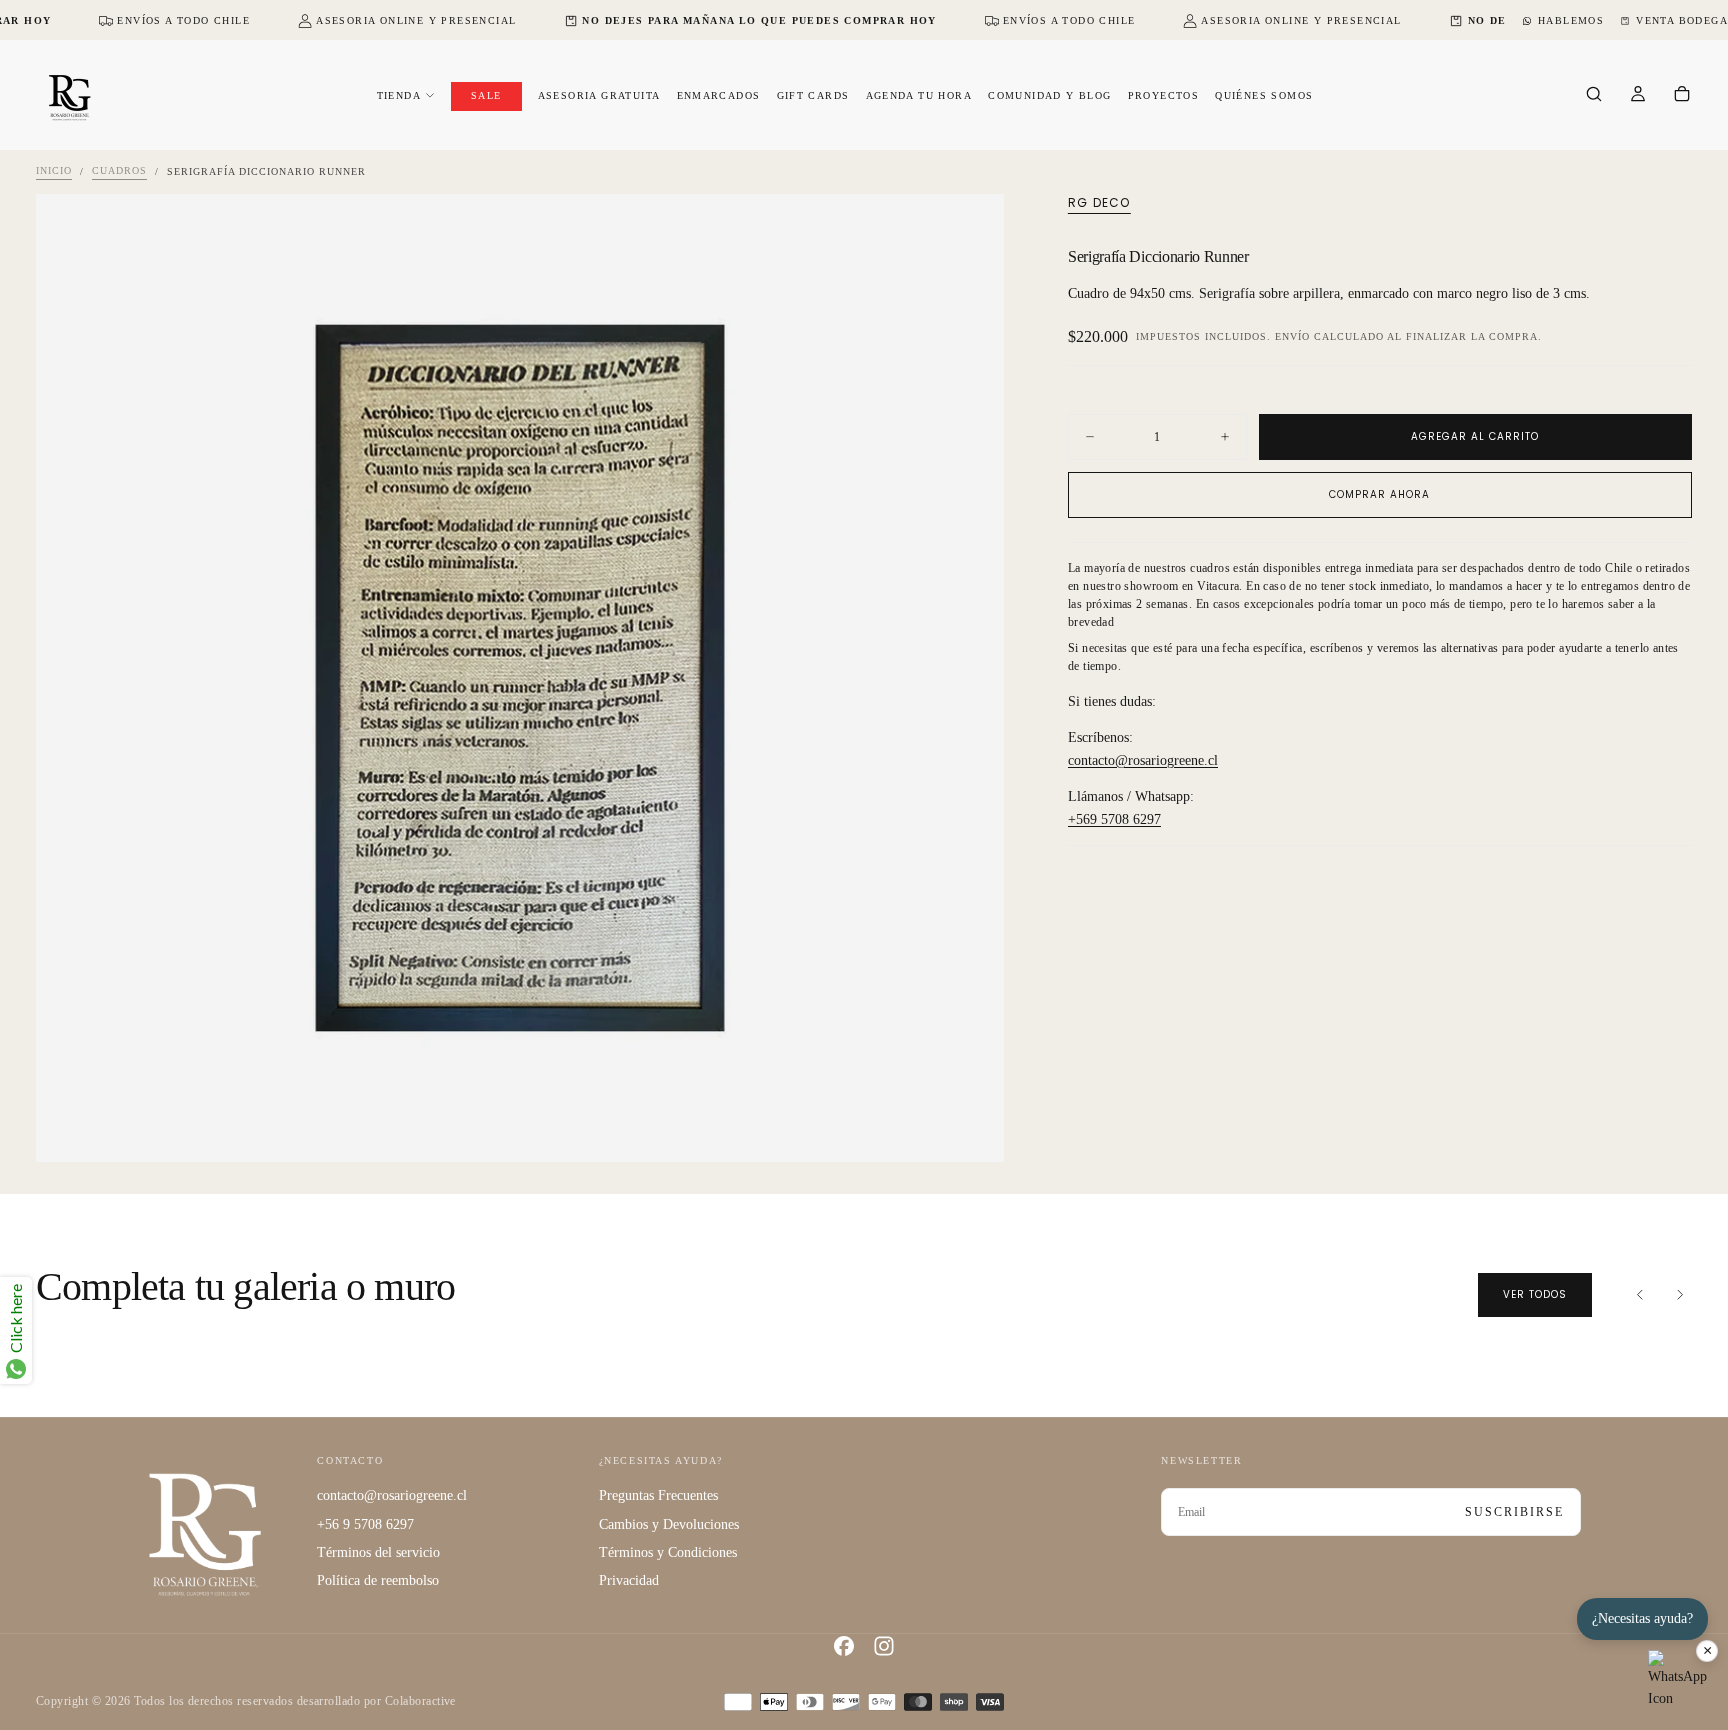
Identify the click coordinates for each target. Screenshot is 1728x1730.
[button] (1594, 96)
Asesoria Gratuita (599, 95)
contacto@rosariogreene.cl (1143, 759)
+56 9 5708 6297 (365, 1524)
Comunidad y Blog (1049, 95)
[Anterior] (1640, 1295)
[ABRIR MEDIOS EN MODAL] (972, 1130)
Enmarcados (719, 95)
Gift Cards (813, 95)
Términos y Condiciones (668, 1552)
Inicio (54, 171)
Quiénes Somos (1264, 95)
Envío (1292, 335)
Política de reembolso (378, 1580)
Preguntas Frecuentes (658, 1495)
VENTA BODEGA (1682, 20)
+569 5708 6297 (1114, 818)
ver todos (1535, 1294)
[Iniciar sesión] (1638, 96)
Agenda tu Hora (919, 95)
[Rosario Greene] (205, 1533)
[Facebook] (844, 1646)
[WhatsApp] (1678, 1680)
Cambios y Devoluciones (669, 1524)
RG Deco (1099, 203)
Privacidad (629, 1580)
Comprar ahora (1379, 494)
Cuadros (119, 171)
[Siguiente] (1680, 1295)
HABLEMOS (1571, 20)
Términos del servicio (378, 1552)
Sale (486, 95)
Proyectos (1164, 95)
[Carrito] (1682, 96)
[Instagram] (884, 1646)
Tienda (399, 95)
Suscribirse (1514, 1512)
